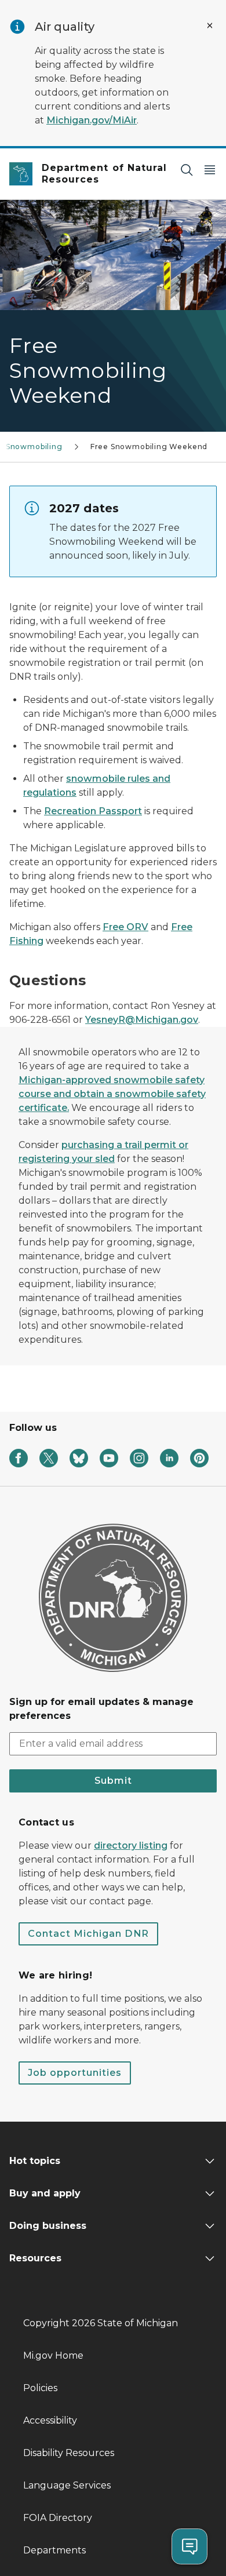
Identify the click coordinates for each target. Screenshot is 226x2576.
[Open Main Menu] (210, 170)
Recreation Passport (93, 811)
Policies (40, 2388)
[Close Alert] (210, 25)
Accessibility (50, 2420)
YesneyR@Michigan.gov (142, 1020)
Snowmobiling (34, 447)
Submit (113, 1781)
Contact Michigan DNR (88, 1934)
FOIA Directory (58, 2518)
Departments (54, 2550)
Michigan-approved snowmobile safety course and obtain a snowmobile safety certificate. (112, 1094)
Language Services (67, 2485)
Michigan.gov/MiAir (92, 120)
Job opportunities (75, 2073)
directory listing (131, 1846)
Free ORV (125, 927)
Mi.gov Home (53, 2355)
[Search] (187, 170)
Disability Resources (69, 2453)
